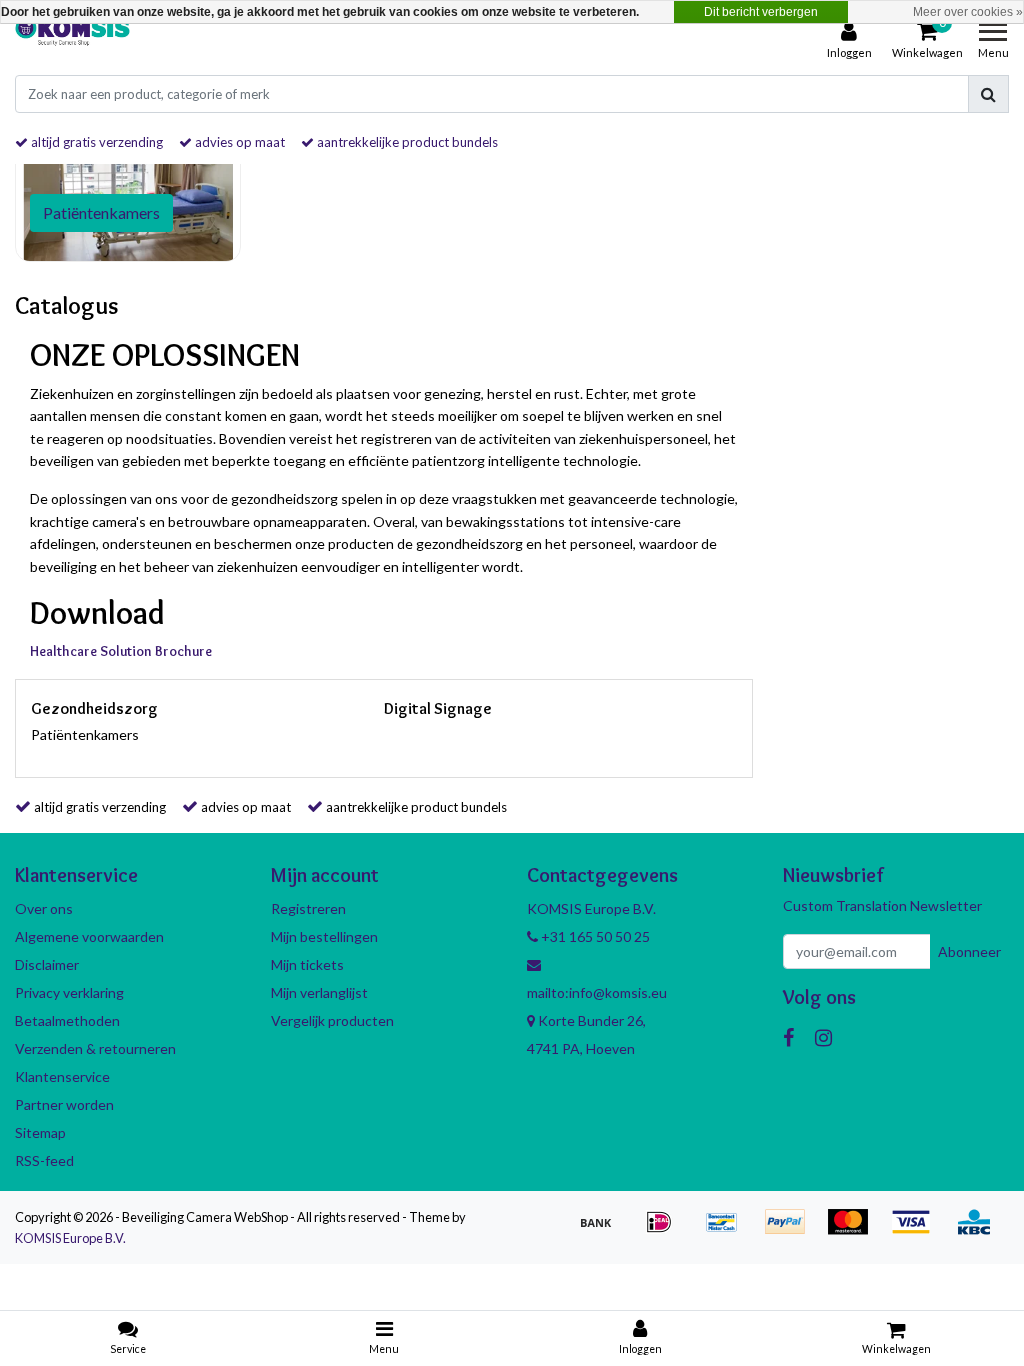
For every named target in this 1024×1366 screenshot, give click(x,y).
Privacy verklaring (69, 992)
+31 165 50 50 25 (594, 936)
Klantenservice (62, 1076)
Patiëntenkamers (85, 734)
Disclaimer (47, 964)
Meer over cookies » (968, 12)
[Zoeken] (988, 94)
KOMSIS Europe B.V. (70, 1238)
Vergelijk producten (332, 1020)
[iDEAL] (665, 1230)
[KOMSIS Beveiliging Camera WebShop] (72, 41)
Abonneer (969, 951)
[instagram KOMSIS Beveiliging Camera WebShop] (823, 1037)
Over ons (44, 908)
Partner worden (64, 1104)
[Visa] (917, 1230)
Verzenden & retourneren (95, 1048)
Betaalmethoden (67, 1020)
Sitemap (40, 1132)
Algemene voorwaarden (89, 936)
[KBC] (979, 1230)
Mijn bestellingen (324, 936)
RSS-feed (44, 1160)
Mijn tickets (307, 964)
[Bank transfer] (602, 1230)
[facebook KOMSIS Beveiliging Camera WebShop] (788, 1037)
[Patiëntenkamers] (128, 191)
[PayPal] (791, 1230)
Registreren (308, 908)
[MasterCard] (854, 1230)
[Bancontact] (728, 1230)
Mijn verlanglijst (319, 992)
